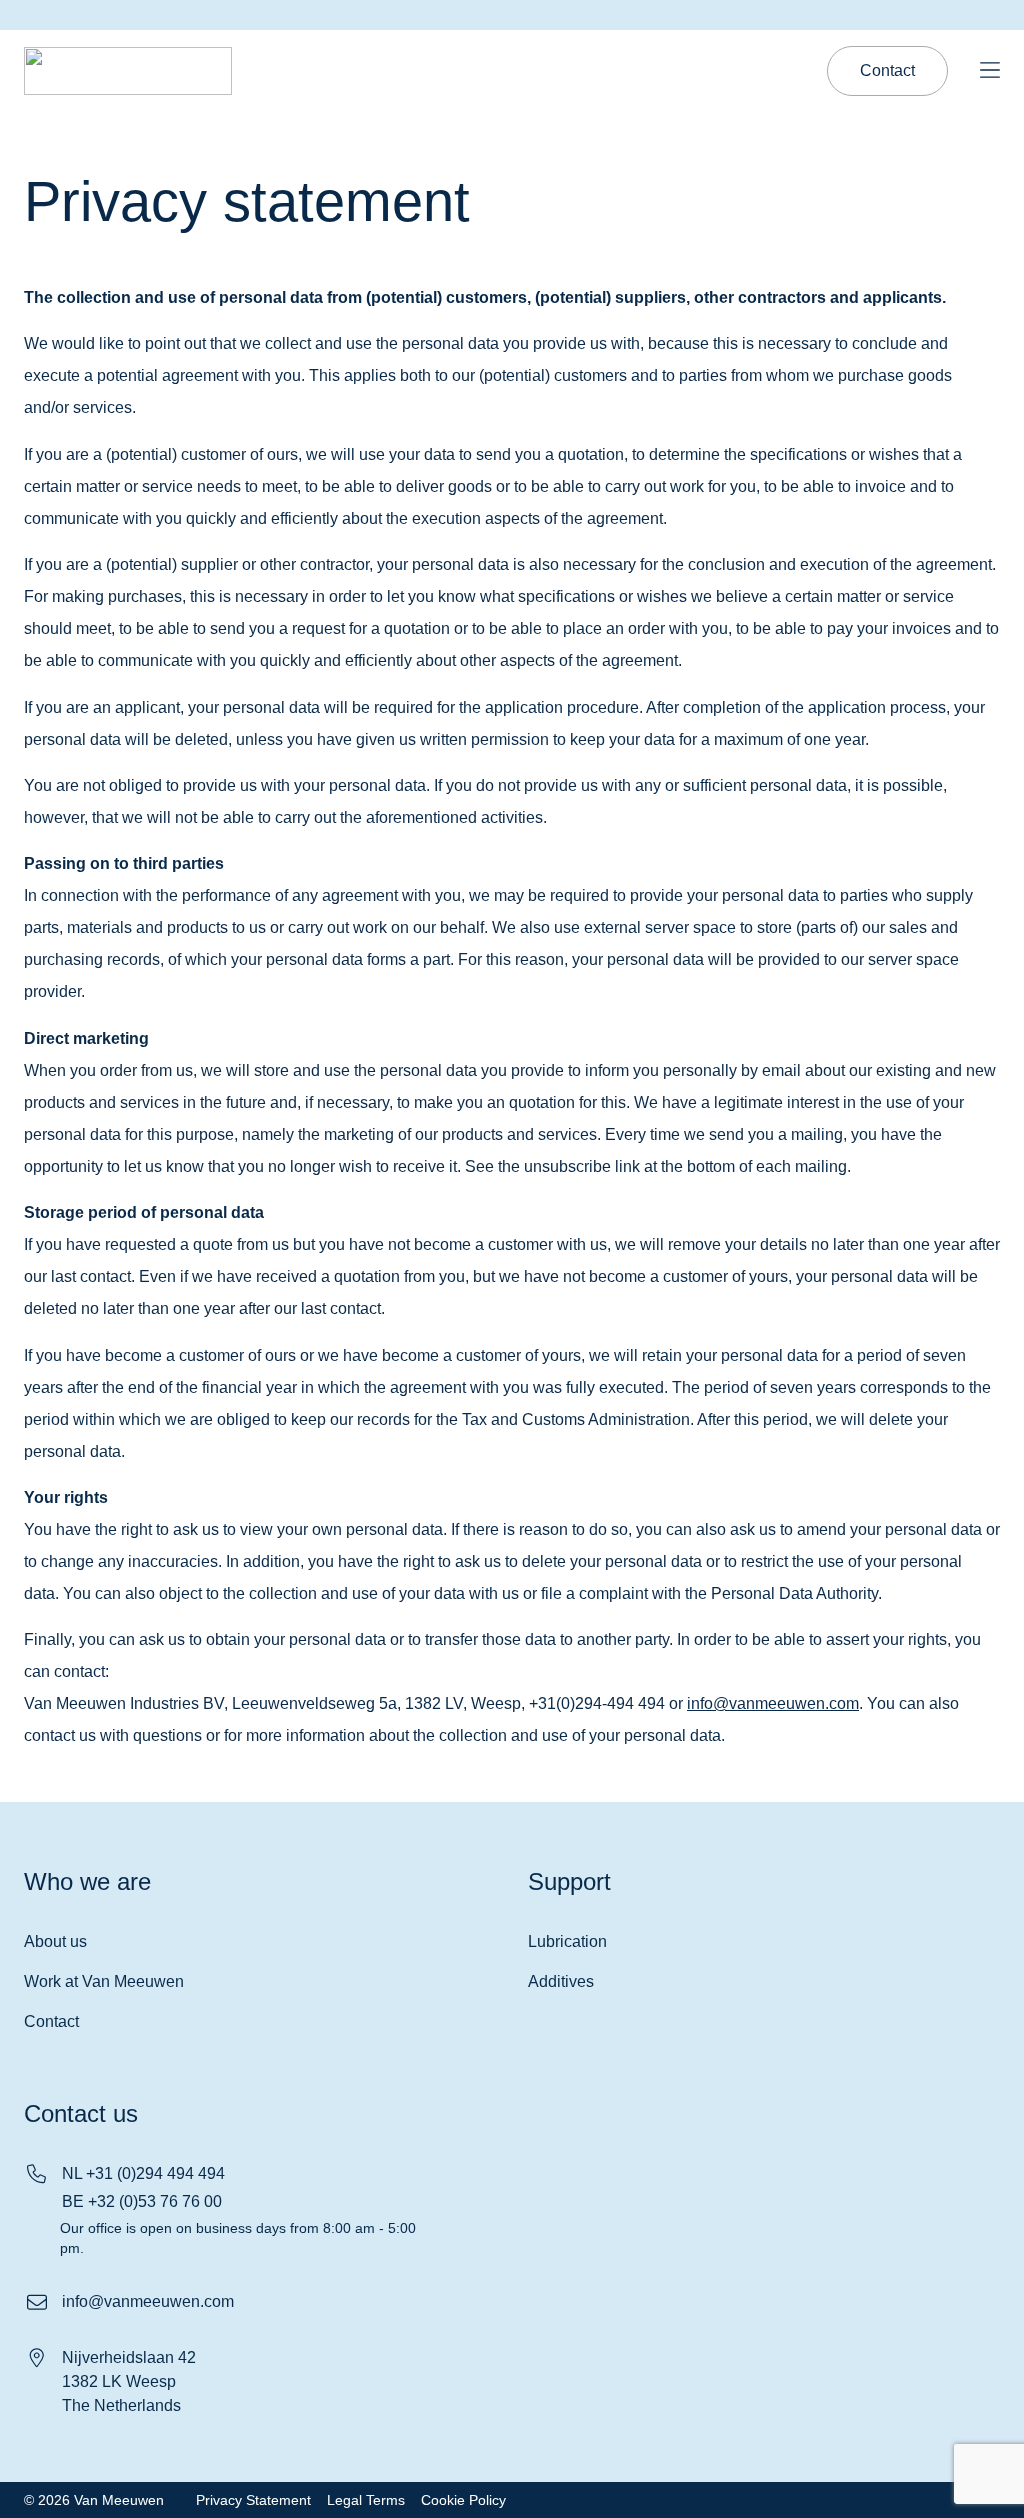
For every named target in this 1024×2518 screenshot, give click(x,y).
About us (55, 1941)
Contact (51, 2021)
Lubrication (567, 1941)
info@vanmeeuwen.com (773, 1703)
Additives (561, 1981)
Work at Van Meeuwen (104, 1981)
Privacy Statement (253, 2500)
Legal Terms (366, 2500)
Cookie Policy (463, 2500)
